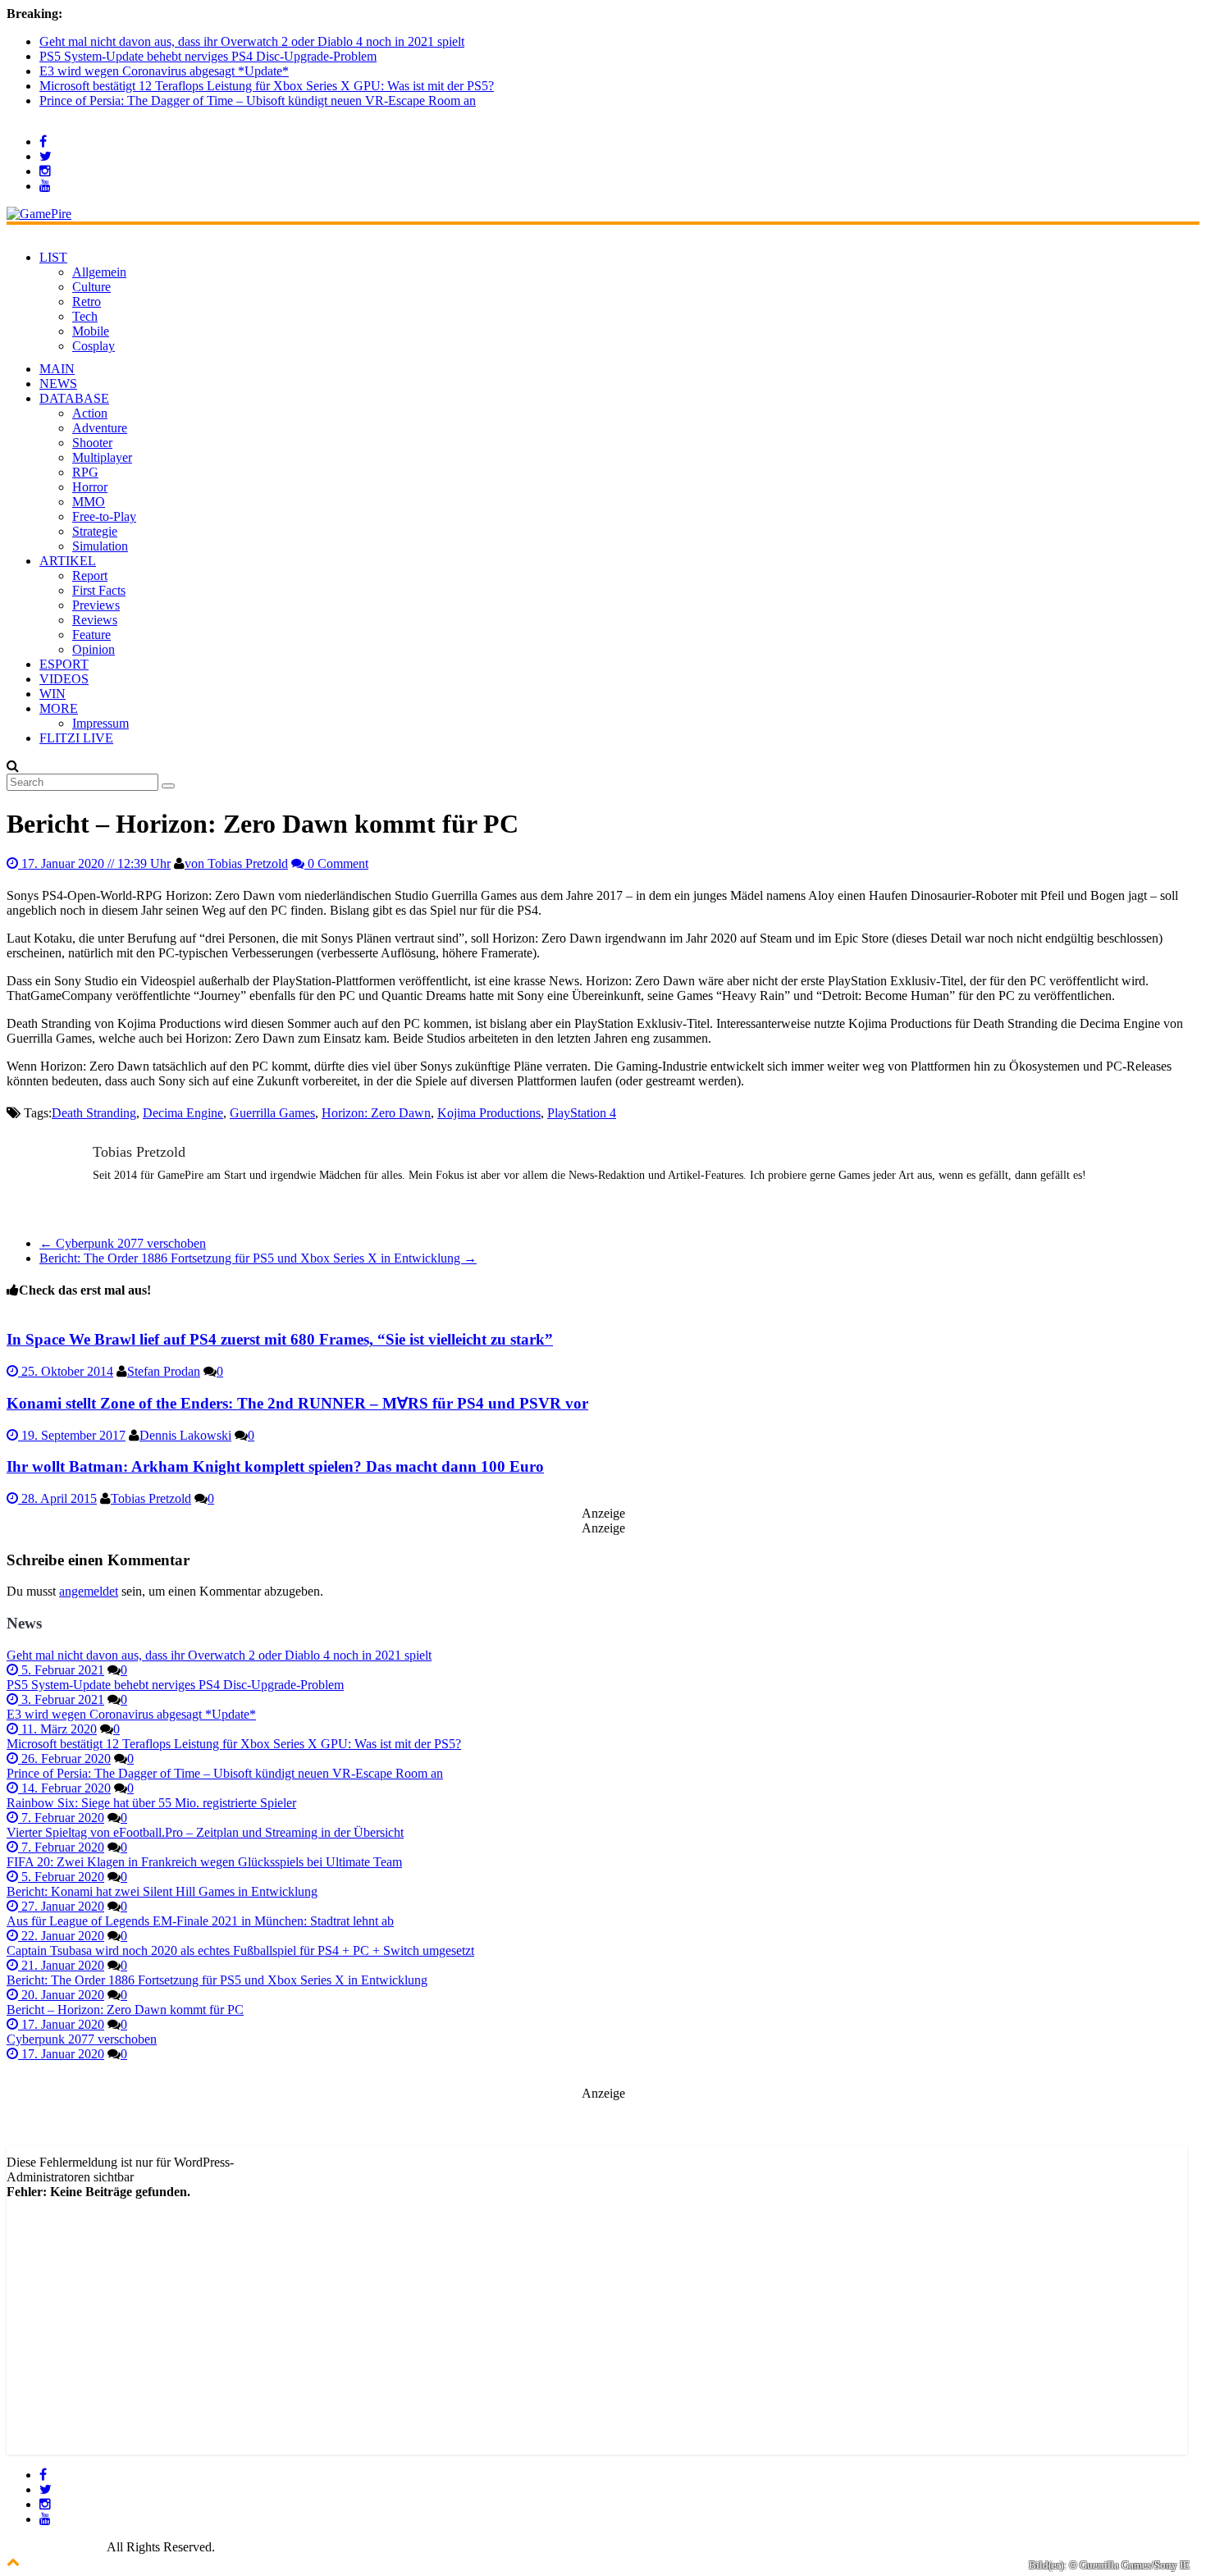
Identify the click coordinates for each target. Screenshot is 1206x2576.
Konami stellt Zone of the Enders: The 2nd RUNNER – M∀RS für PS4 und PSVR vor (297, 1403)
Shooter (92, 443)
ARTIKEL (68, 561)
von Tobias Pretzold (236, 863)
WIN (53, 694)
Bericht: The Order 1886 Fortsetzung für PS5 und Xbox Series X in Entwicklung (258, 1258)
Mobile (91, 331)
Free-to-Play (104, 516)
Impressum (100, 723)
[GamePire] (39, 214)
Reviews (95, 620)
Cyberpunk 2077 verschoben (123, 1243)
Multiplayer (102, 457)
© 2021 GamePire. (55, 2547)
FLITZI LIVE (76, 738)
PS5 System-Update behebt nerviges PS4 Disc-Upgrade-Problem (208, 56)
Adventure (100, 428)
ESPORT (64, 664)
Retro (87, 301)
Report (90, 575)
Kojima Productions (489, 1113)
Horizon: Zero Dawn (376, 1113)
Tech (85, 316)
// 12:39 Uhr (96, 863)
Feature (91, 635)
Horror (90, 487)
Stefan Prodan (164, 1371)
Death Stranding (94, 1113)
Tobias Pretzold (151, 1498)
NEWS (58, 384)
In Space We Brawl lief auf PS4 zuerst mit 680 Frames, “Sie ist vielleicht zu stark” (280, 1339)
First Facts (99, 590)
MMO (89, 502)
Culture (91, 287)
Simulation (100, 546)
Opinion (94, 649)
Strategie (95, 531)
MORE (59, 708)
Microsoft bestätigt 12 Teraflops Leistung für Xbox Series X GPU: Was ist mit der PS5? (267, 86)
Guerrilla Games (272, 1113)
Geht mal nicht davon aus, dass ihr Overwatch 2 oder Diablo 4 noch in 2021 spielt (252, 41)
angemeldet (89, 1591)
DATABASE (74, 398)
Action (90, 413)
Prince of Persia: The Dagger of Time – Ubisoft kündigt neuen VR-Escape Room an (258, 100)
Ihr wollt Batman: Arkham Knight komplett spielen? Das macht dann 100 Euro (275, 1466)
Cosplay (94, 346)
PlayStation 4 (582, 1113)
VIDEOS (64, 679)
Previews (96, 605)
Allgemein (99, 272)
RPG (85, 472)
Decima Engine (183, 1113)
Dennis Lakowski (185, 1435)
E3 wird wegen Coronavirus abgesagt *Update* (164, 71)
